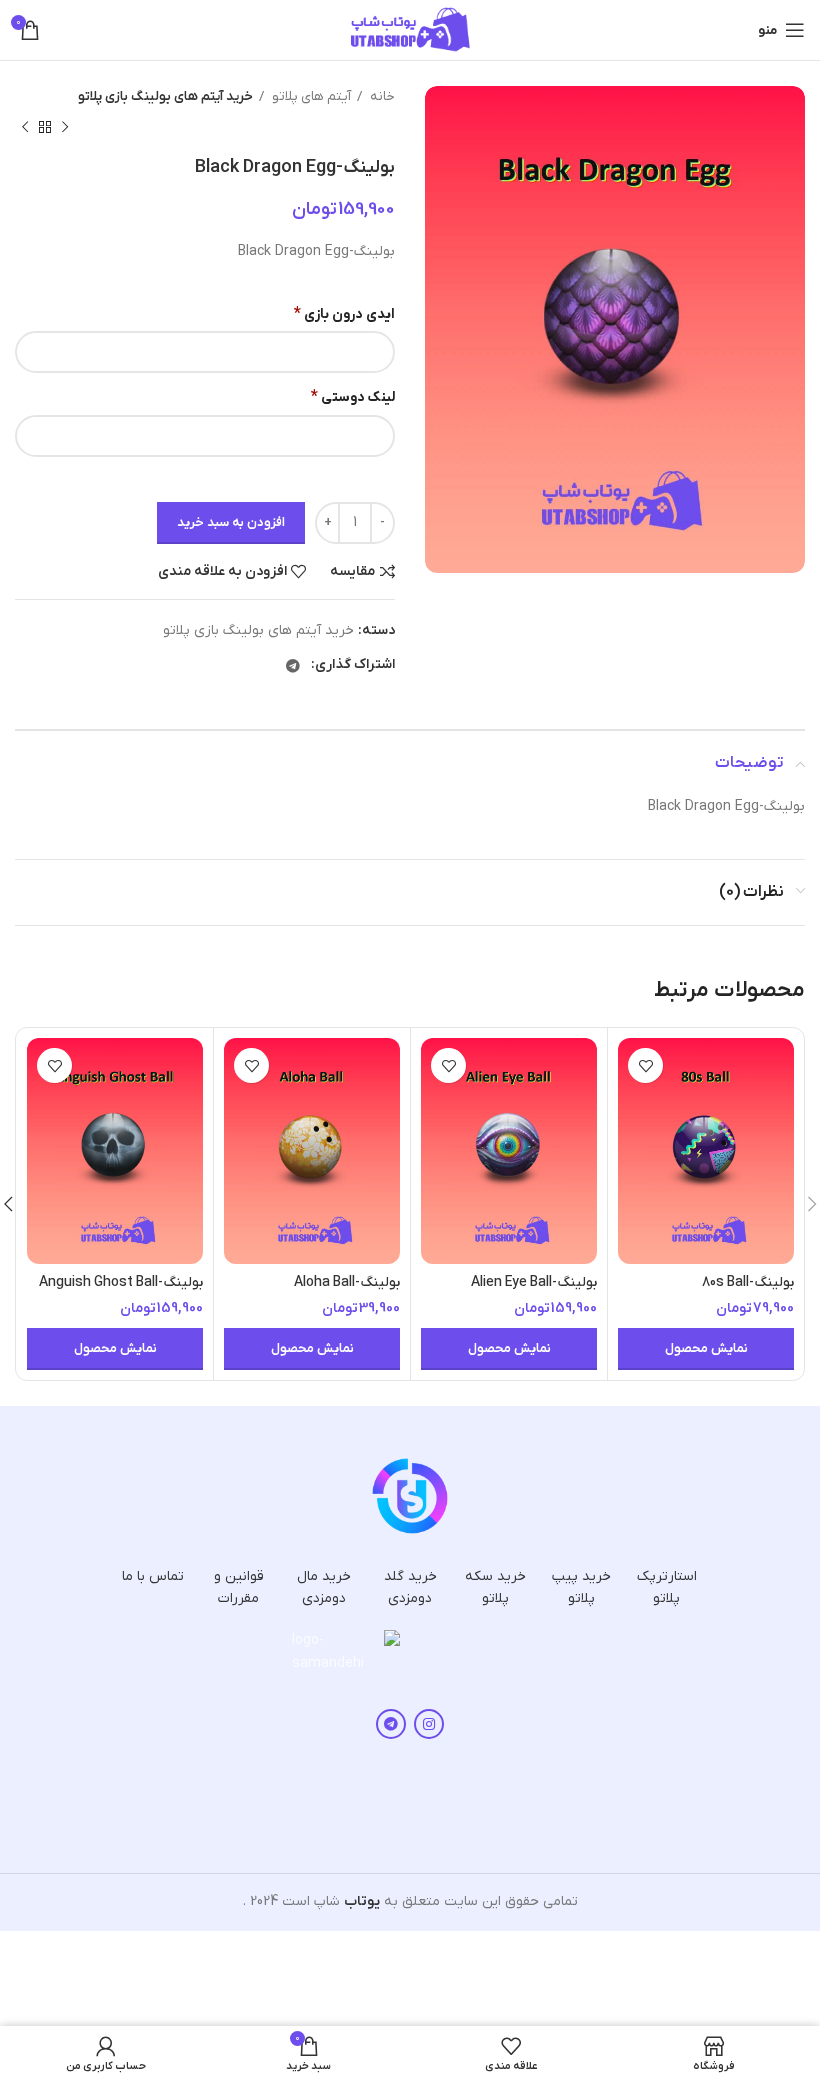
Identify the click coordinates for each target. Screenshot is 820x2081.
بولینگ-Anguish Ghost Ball (121, 1282)
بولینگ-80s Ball (748, 1282)
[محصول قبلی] (65, 127)
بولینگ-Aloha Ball (347, 1282)
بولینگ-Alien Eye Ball (534, 1282)
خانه (381, 96)
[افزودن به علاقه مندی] (645, 1065)
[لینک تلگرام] (293, 666)
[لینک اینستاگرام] (429, 1724)
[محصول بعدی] (25, 127)
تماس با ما (153, 1576)
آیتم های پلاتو (310, 96)
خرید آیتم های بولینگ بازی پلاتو (165, 96)
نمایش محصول (706, 1348)
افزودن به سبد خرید (231, 522)
